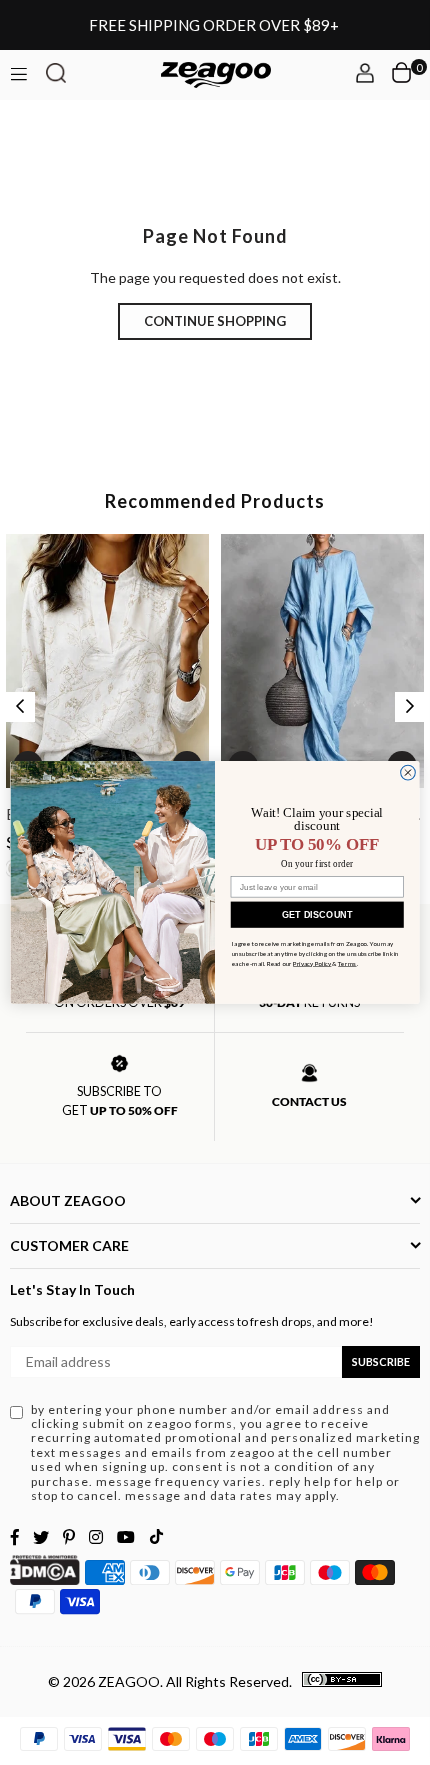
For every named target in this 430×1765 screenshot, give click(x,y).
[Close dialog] (408, 772)
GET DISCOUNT (317, 914)
